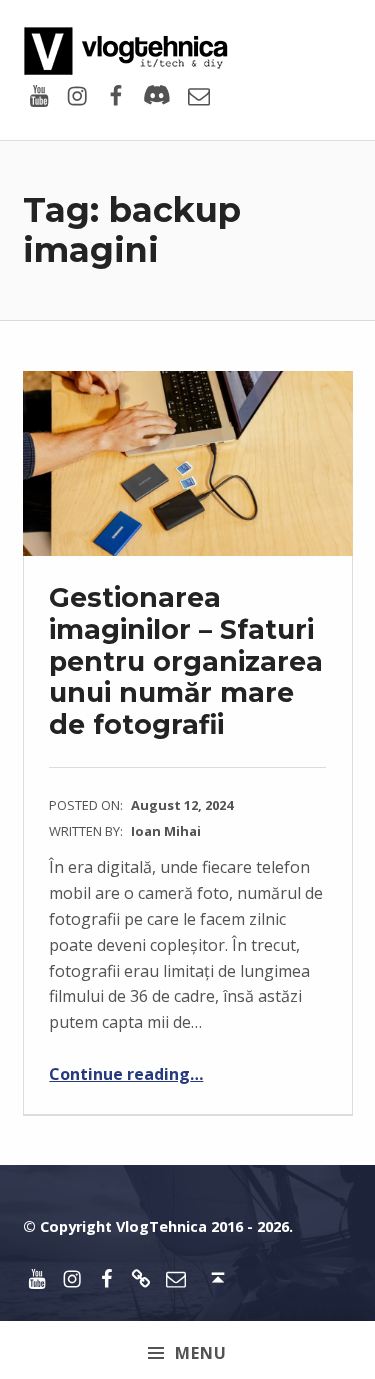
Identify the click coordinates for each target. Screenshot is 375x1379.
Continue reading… (126, 1074)
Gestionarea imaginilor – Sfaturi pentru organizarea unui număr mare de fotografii (186, 661)
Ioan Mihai (166, 831)
